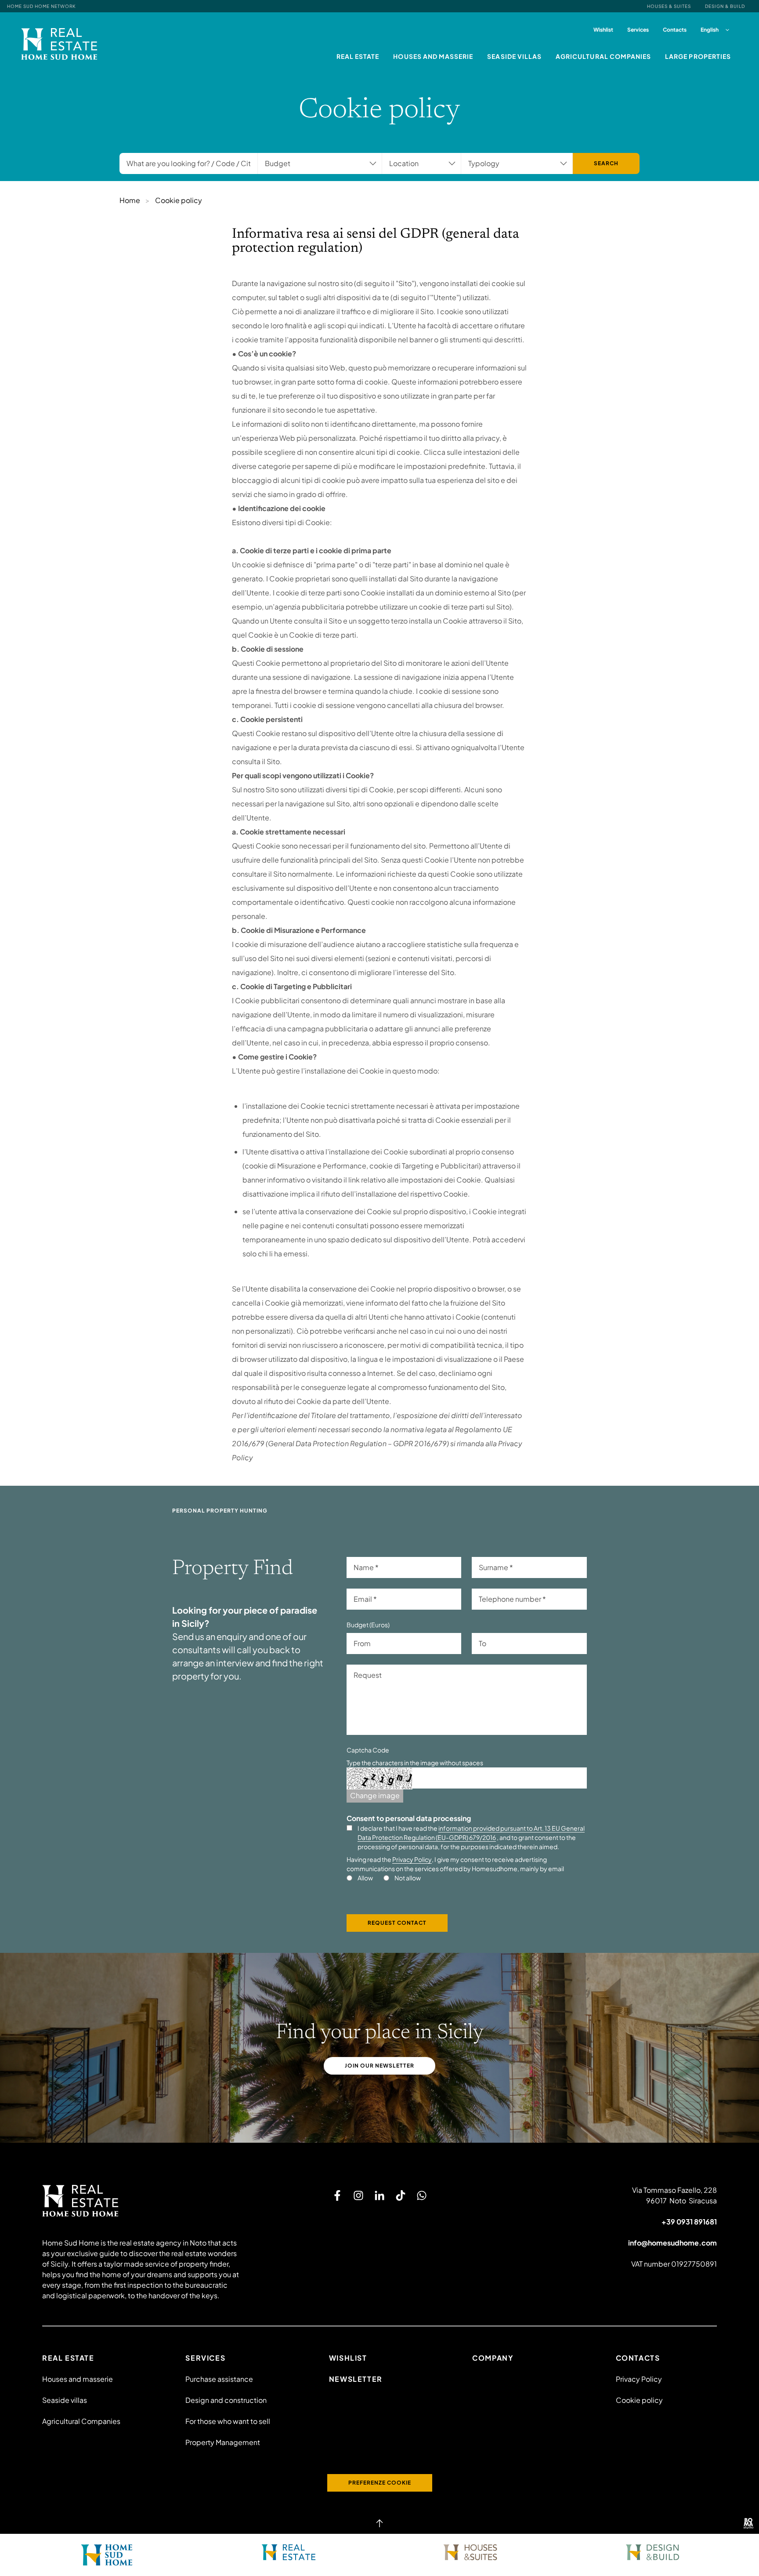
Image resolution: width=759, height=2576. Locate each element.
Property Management (223, 2442)
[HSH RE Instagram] (358, 2195)
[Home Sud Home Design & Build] (652, 2552)
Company (493, 2358)
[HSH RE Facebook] (337, 2195)
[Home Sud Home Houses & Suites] (470, 2552)
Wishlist (603, 30)
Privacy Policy (412, 1859)
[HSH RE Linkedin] (379, 2195)
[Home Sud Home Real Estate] (289, 2552)
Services (638, 30)
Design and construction (226, 2400)
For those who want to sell (228, 2421)
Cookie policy (639, 2400)
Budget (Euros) (368, 1625)
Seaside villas (514, 56)
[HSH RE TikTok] (401, 2195)
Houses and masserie (433, 56)
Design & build (725, 6)
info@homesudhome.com (672, 2243)
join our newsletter (379, 2066)
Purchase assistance (219, 2379)
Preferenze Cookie (380, 2483)
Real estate (358, 56)
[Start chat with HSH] (422, 2195)
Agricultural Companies (603, 56)
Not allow (408, 1878)
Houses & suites (669, 6)
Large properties (698, 56)
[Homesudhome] (141, 2201)
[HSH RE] (59, 44)
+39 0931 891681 (689, 2222)
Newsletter (356, 2379)
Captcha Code (368, 1750)
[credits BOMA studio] (748, 2523)
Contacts (675, 30)
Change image (375, 1795)
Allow (365, 1878)
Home (130, 200)
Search (606, 163)
